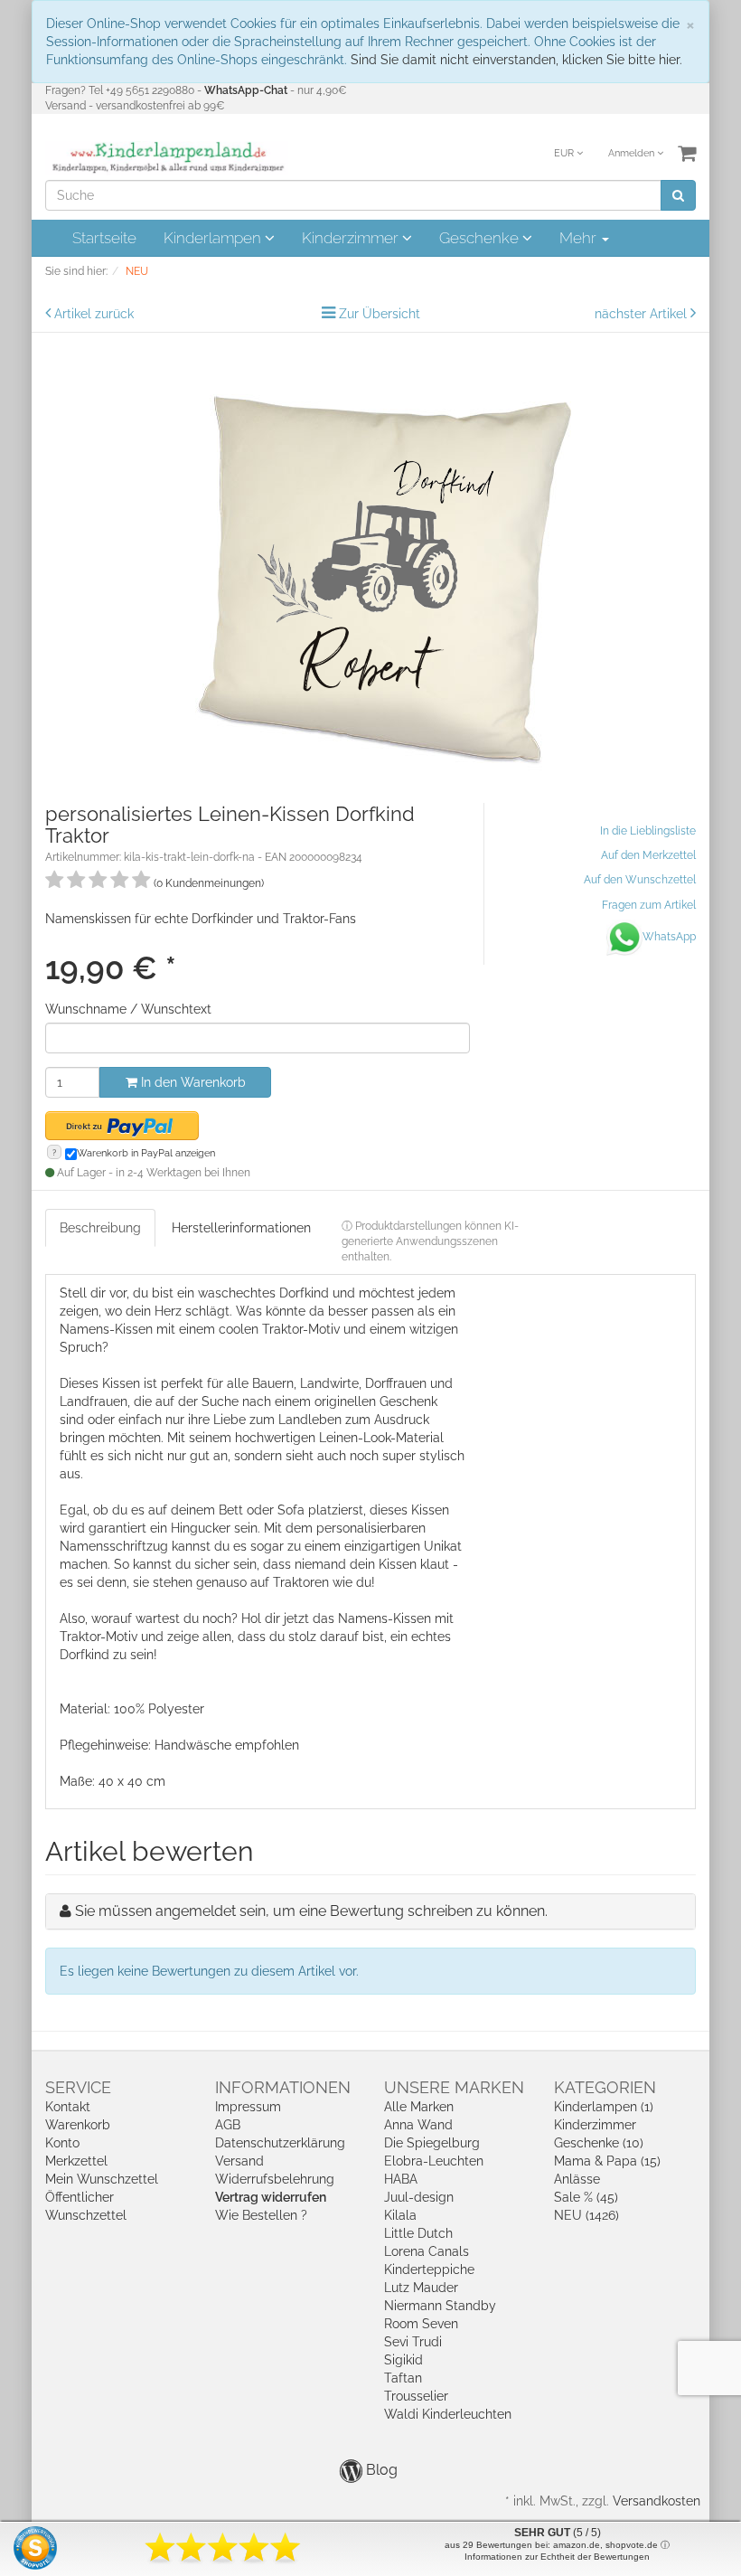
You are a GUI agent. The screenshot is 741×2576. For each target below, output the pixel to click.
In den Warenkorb (192, 1082)
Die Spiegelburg (432, 2143)
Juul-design (419, 2197)
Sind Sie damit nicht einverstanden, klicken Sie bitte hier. (516, 60)
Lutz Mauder (421, 2288)
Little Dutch (418, 2233)
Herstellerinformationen (241, 1228)
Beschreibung (100, 1228)
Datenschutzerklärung (280, 2143)
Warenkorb (78, 2125)
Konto (62, 2143)
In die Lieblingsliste (648, 831)
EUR (565, 153)
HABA (401, 2179)
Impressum (248, 2107)
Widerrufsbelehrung (275, 2179)
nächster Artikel (643, 314)
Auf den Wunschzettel (640, 880)
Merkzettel (76, 2161)
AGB (228, 2125)
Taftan (403, 2378)
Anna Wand (418, 2125)
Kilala (400, 2215)
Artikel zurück (94, 314)
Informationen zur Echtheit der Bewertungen (557, 2557)
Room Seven (421, 2324)
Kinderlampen (214, 238)
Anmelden (633, 153)
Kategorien (605, 2087)
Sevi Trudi (413, 2342)
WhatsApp (669, 937)
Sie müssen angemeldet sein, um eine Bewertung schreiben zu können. (311, 1911)
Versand (239, 2161)
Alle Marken (419, 2107)
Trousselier (416, 2396)
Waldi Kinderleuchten (448, 2414)
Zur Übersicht (380, 314)
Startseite (104, 238)
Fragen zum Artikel (649, 905)
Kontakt (68, 2107)
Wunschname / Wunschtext (128, 1009)
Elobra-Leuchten (434, 2161)
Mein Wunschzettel (102, 2179)
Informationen (283, 2087)
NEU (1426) (586, 2215)
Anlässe (577, 2179)
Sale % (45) (586, 2197)
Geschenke (481, 238)
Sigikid (403, 2360)
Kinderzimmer (352, 238)
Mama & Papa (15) (607, 2161)
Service (78, 2087)
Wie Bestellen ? (261, 2215)
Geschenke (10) (599, 2143)
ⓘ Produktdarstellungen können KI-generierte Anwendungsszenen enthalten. (430, 1241)
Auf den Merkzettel (648, 855)
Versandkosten (657, 2501)
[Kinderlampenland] (167, 157)
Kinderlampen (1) (604, 2107)
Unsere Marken (454, 2087)
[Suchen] (678, 195)
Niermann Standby (440, 2306)
